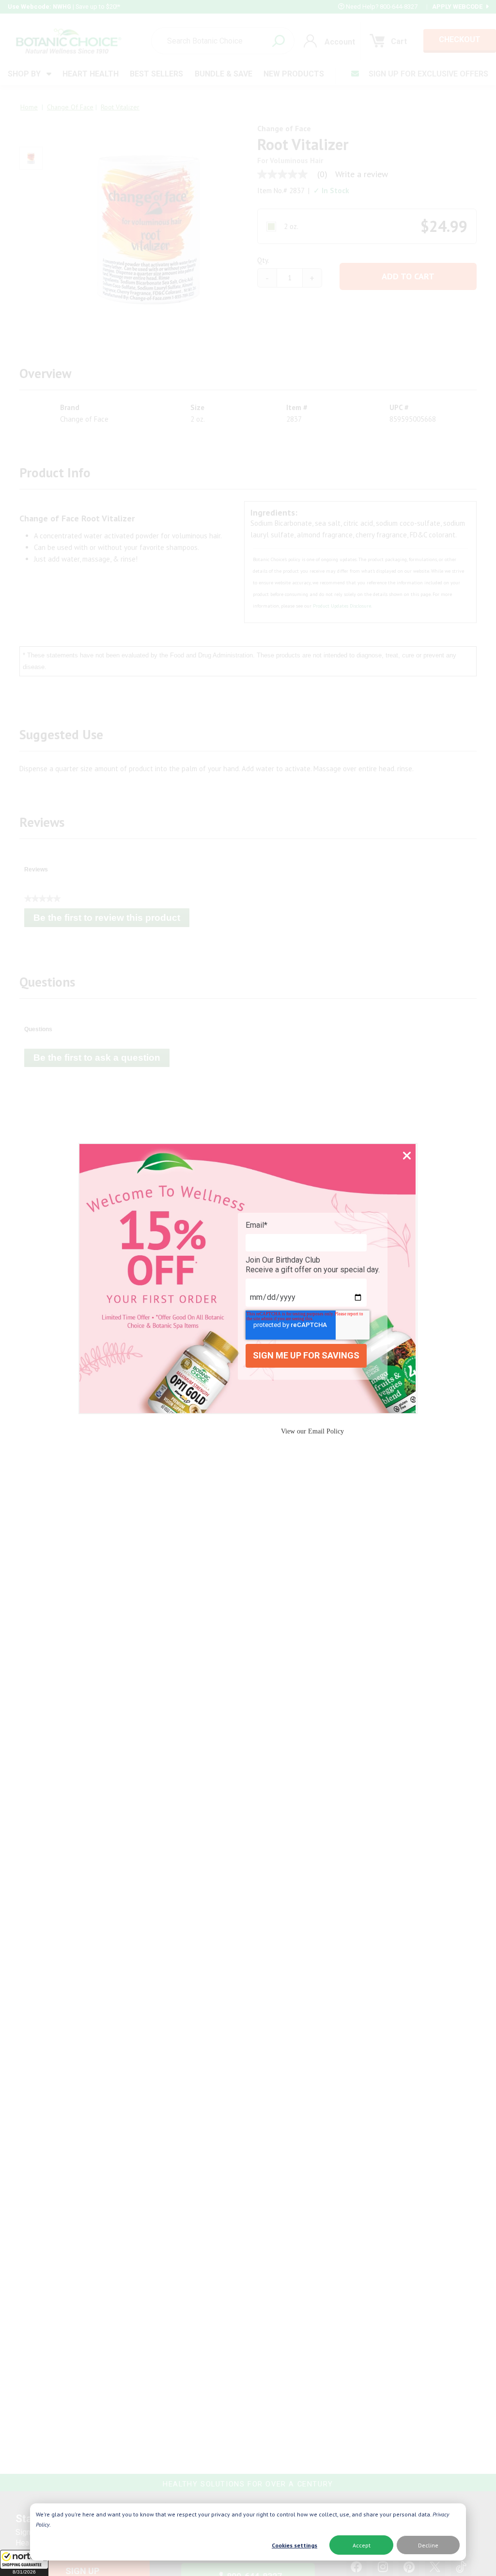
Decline (428, 2545)
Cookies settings (294, 2545)
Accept (362, 2545)
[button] (24, 2563)
